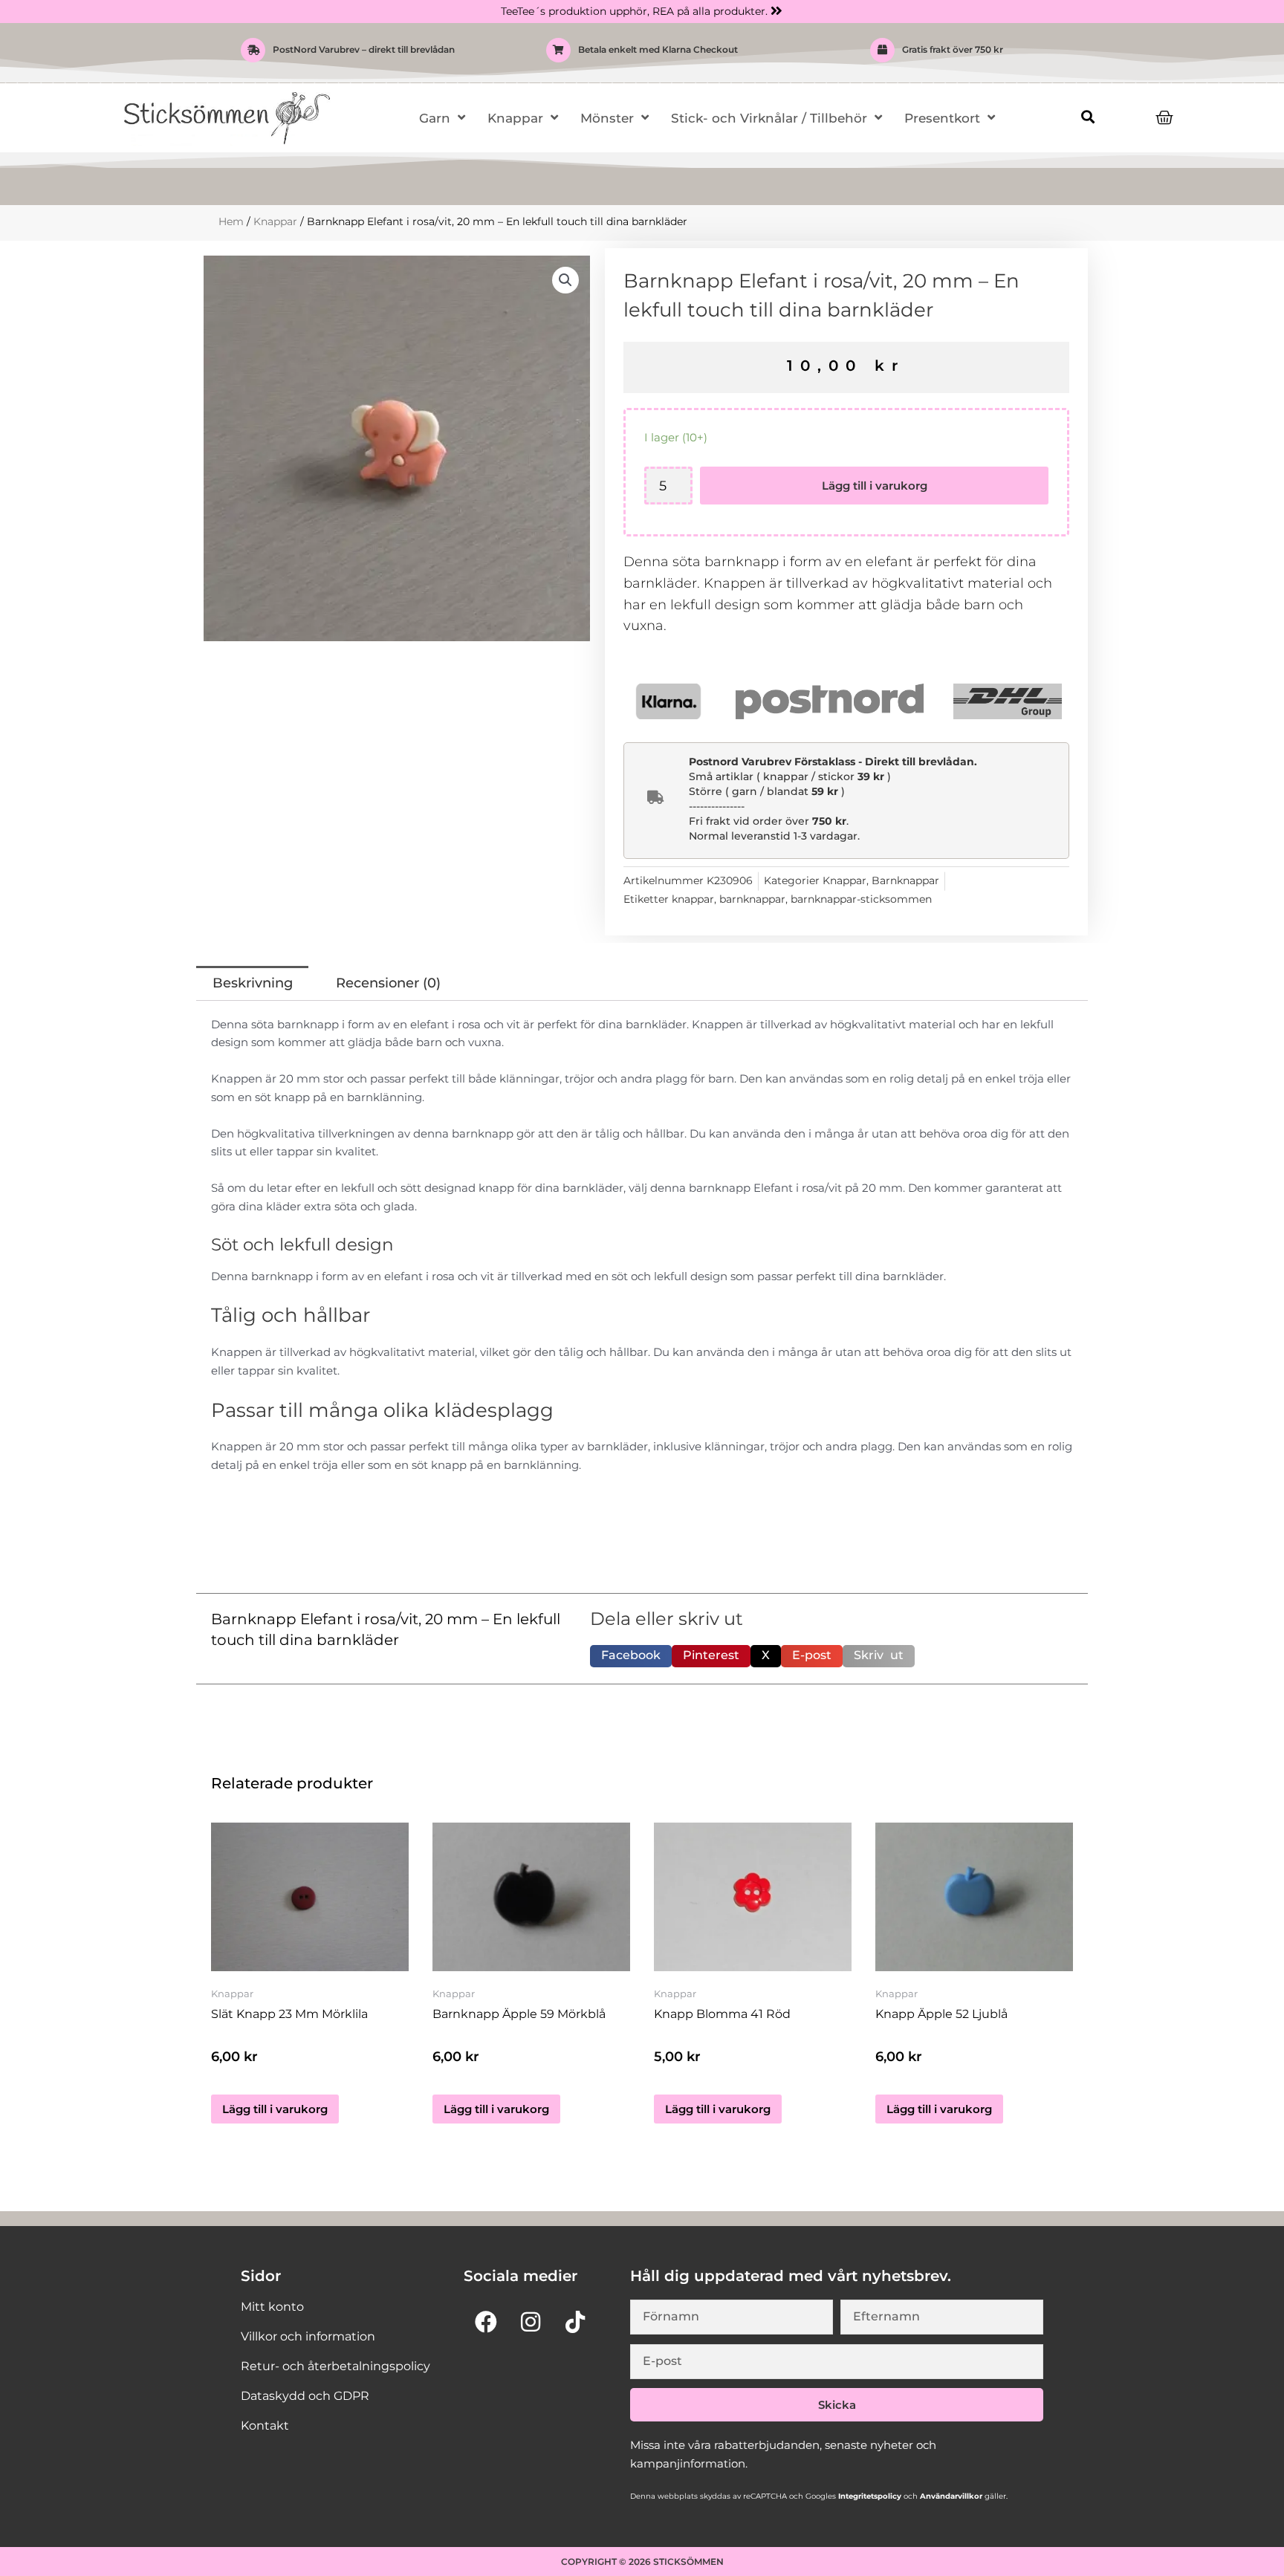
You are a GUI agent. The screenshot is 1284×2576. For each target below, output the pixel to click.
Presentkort (942, 118)
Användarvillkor (950, 2496)
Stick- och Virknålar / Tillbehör (769, 118)
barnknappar (752, 899)
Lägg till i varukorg (875, 486)
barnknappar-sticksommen (861, 899)
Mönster (607, 118)
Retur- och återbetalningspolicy (335, 2366)
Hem (231, 221)
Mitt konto (272, 2307)
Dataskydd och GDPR (305, 2396)
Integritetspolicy (869, 2496)
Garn (435, 118)
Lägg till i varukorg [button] (275, 2109)
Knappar (515, 118)
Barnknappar (905, 880)
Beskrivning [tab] (253, 983)
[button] (1087, 117)
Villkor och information (308, 2336)
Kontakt (265, 2426)
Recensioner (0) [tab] (388, 983)
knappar (693, 899)
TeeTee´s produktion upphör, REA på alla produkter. (634, 11)
